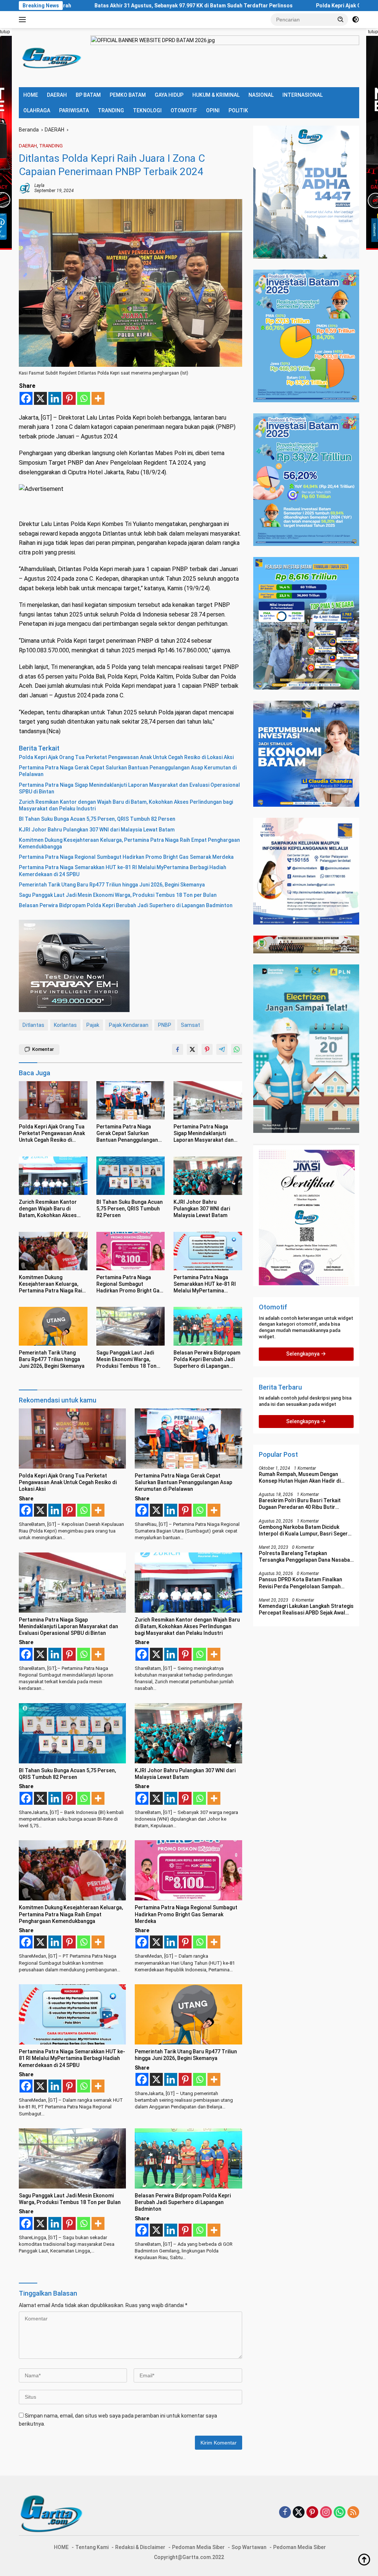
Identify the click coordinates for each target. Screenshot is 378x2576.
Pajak (93, 1025)
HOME (31, 95)
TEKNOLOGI (147, 110)
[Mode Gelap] (355, 20)
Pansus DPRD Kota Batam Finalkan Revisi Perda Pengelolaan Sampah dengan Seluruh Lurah (300, 1583)
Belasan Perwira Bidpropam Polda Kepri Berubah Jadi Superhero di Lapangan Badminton (126, 905)
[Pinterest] (69, 398)
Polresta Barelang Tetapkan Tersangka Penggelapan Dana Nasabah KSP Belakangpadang (306, 1557)
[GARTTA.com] (50, 57)
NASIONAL (261, 95)
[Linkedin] (55, 398)
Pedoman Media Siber (198, 2547)
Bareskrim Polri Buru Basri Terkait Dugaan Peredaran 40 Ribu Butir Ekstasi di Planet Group (300, 1504)
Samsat (190, 1025)
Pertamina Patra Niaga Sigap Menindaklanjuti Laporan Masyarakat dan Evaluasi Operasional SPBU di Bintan (129, 788)
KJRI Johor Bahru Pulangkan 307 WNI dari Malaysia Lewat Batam (97, 830)
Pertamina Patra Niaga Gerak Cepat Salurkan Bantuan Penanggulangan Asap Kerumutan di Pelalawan (128, 771)
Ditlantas (33, 1025)
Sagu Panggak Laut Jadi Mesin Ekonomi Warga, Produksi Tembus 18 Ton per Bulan (118, 895)
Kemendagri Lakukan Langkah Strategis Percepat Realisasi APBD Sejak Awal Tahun (306, 1610)
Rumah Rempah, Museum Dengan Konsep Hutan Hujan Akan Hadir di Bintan (300, 1478)
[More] (98, 398)
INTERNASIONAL (303, 95)
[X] (40, 398)
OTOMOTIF (184, 110)
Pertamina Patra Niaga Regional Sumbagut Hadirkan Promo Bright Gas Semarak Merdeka (126, 857)
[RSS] (353, 2513)
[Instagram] (326, 2513)
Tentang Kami (92, 2547)
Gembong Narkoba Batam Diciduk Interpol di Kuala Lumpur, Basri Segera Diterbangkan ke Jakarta (305, 1530)
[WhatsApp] (340, 2513)
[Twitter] (299, 2513)
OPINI (213, 110)
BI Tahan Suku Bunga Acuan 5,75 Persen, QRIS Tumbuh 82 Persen (97, 819)
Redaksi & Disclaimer (140, 2547)
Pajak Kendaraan (129, 1025)
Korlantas (65, 1025)
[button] (341, 19)
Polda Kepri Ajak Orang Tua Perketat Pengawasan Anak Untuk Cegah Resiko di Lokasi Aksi (126, 757)
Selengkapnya (303, 1354)
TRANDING (111, 110)
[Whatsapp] (84, 398)
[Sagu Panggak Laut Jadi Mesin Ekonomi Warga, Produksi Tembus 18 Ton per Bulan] (131, 1326)
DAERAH (57, 95)
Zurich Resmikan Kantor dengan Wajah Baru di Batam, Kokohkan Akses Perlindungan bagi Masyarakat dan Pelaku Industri (126, 805)
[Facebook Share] (178, 1049)
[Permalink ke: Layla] (25, 188)
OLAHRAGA (37, 110)
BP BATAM (88, 95)
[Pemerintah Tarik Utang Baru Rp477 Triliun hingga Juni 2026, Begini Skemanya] (53, 1326)
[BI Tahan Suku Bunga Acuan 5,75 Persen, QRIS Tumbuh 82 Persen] (131, 1176)
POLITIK (238, 110)
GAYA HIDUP (169, 95)
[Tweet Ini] (192, 1049)
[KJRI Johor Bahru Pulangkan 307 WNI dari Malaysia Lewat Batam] (208, 1176)
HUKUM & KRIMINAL (216, 95)
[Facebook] (26, 398)
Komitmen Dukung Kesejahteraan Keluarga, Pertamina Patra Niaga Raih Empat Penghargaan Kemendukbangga (129, 843)
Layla (39, 185)
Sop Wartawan (249, 2547)
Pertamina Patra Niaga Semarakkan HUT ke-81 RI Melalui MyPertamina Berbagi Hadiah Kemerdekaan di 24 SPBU (123, 871)
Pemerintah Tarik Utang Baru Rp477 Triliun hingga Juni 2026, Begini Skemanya (112, 885)
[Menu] (24, 20)
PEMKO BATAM (128, 95)
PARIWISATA (74, 110)
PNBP (165, 1025)
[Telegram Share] (222, 1049)
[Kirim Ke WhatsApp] (237, 1049)
